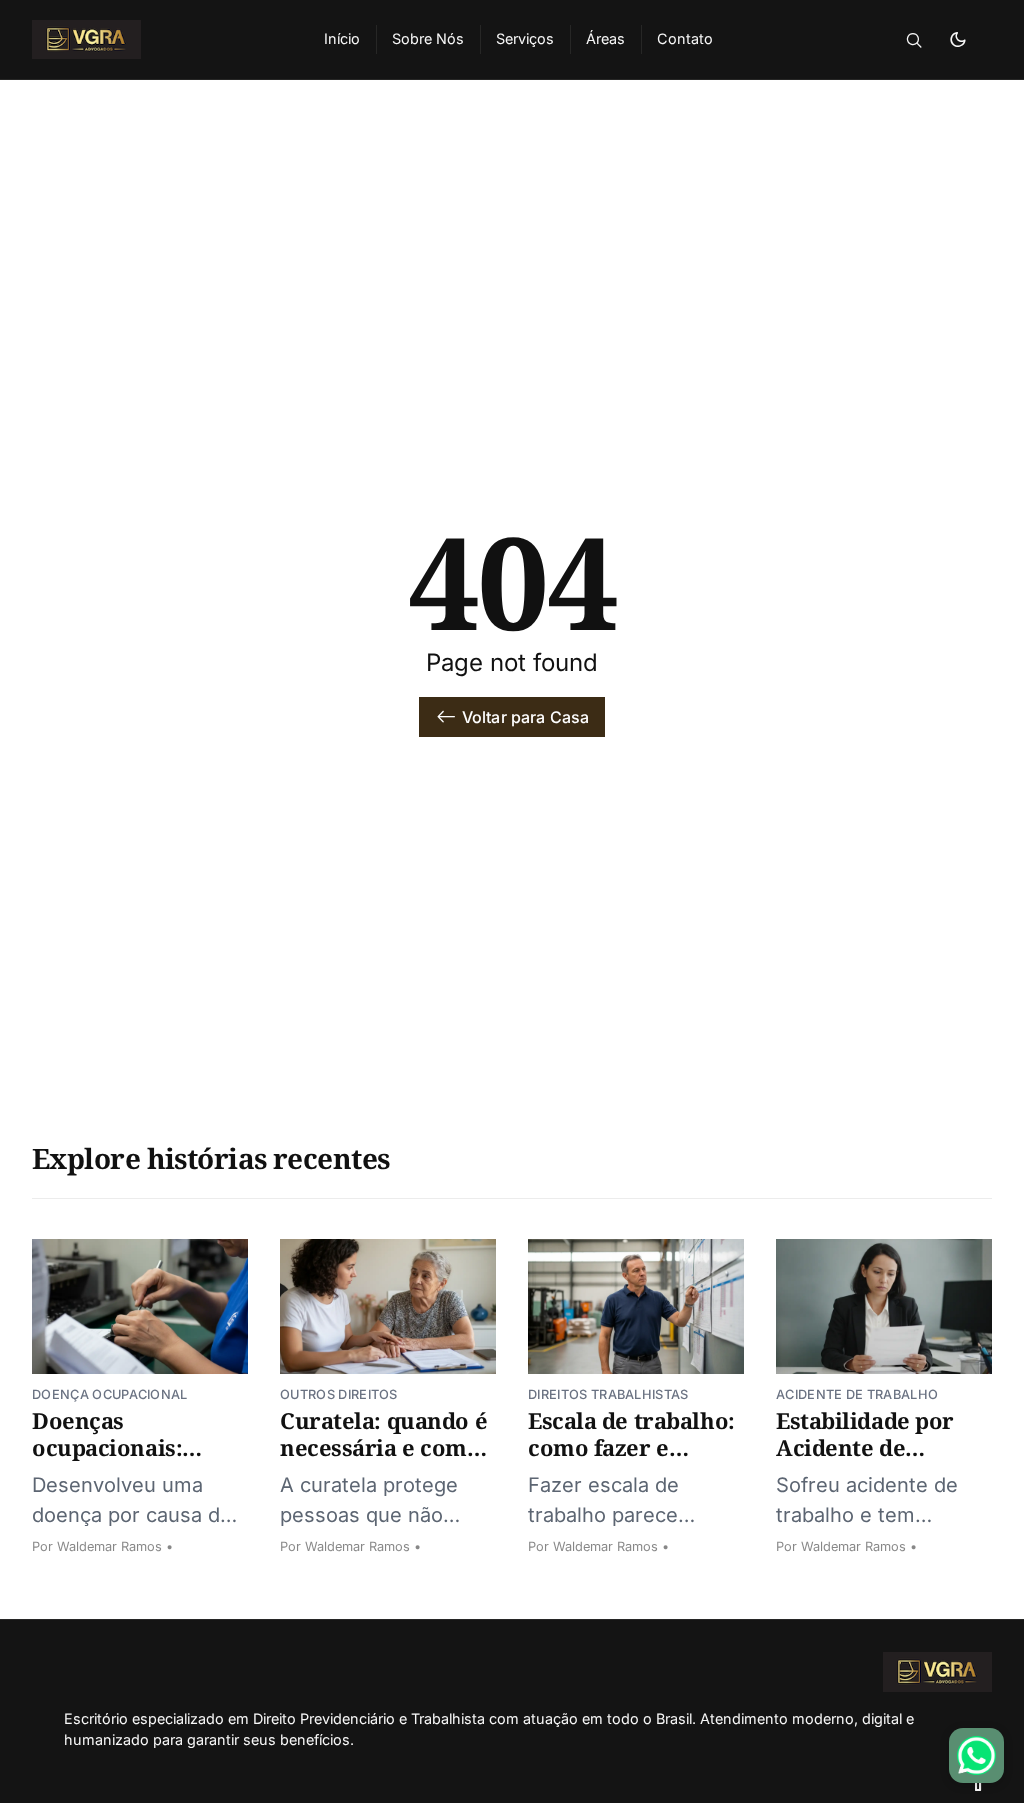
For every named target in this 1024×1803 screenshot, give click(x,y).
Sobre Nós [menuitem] (428, 38)
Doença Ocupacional (110, 1394)
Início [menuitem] (342, 38)
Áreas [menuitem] (605, 38)
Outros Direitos (339, 1394)
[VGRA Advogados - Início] (154, 40)
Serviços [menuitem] (525, 38)
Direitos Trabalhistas (608, 1394)
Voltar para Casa (526, 717)
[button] (914, 40)
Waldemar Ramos (109, 1546)
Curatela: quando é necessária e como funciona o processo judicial (383, 1461)
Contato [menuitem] (685, 38)
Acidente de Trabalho (857, 1394)
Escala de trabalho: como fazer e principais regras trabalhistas (631, 1461)
